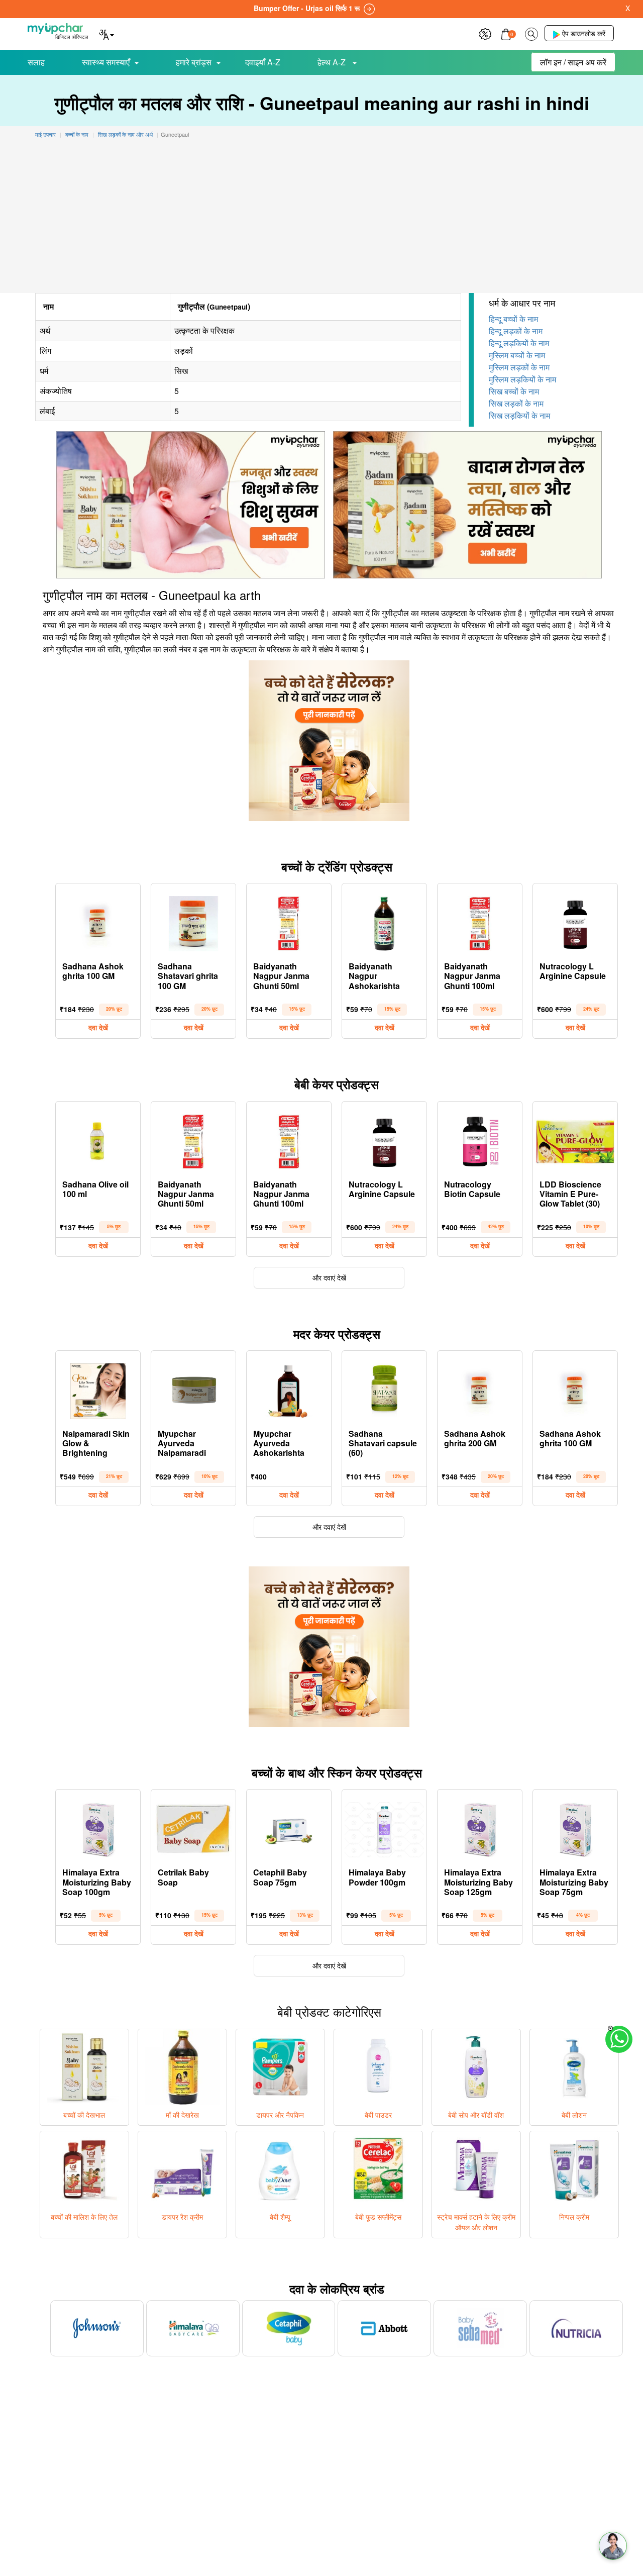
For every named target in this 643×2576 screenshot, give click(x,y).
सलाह (36, 62)
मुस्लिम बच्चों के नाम (517, 355)
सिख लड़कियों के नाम (519, 415)
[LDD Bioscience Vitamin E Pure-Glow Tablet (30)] (575, 1139)
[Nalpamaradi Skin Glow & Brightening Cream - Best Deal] (98, 1389)
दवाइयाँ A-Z (263, 62)
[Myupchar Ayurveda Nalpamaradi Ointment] (193, 1389)
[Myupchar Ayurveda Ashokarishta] (289, 1389)
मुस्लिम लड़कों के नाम (519, 367)
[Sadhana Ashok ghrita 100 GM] (98, 921)
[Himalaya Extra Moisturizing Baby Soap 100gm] (98, 1827)
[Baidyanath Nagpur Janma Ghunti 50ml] (289, 921)
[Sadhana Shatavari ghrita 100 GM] (193, 921)
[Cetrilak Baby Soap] (193, 1827)
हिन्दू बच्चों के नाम (513, 319)
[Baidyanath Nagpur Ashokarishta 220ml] (384, 921)
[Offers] (485, 33)
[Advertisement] (321, 218)
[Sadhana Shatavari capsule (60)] (384, 1389)
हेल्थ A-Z (333, 62)
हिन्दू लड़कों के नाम (516, 331)
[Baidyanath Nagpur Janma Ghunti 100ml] (480, 921)
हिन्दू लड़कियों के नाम (519, 343)
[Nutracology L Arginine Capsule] (575, 921)
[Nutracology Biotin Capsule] (480, 1139)
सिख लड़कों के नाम (516, 403)
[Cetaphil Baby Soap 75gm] (289, 1827)
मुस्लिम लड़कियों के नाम (522, 379)
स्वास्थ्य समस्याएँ (106, 62)
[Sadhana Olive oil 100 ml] (98, 1139)
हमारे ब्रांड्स (194, 62)
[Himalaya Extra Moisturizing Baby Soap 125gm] (480, 1827)
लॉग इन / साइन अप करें (573, 62)
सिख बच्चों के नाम (514, 391)
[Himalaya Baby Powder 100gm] (384, 1827)
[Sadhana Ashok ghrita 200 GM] (480, 1389)
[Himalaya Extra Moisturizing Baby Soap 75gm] (575, 1827)
